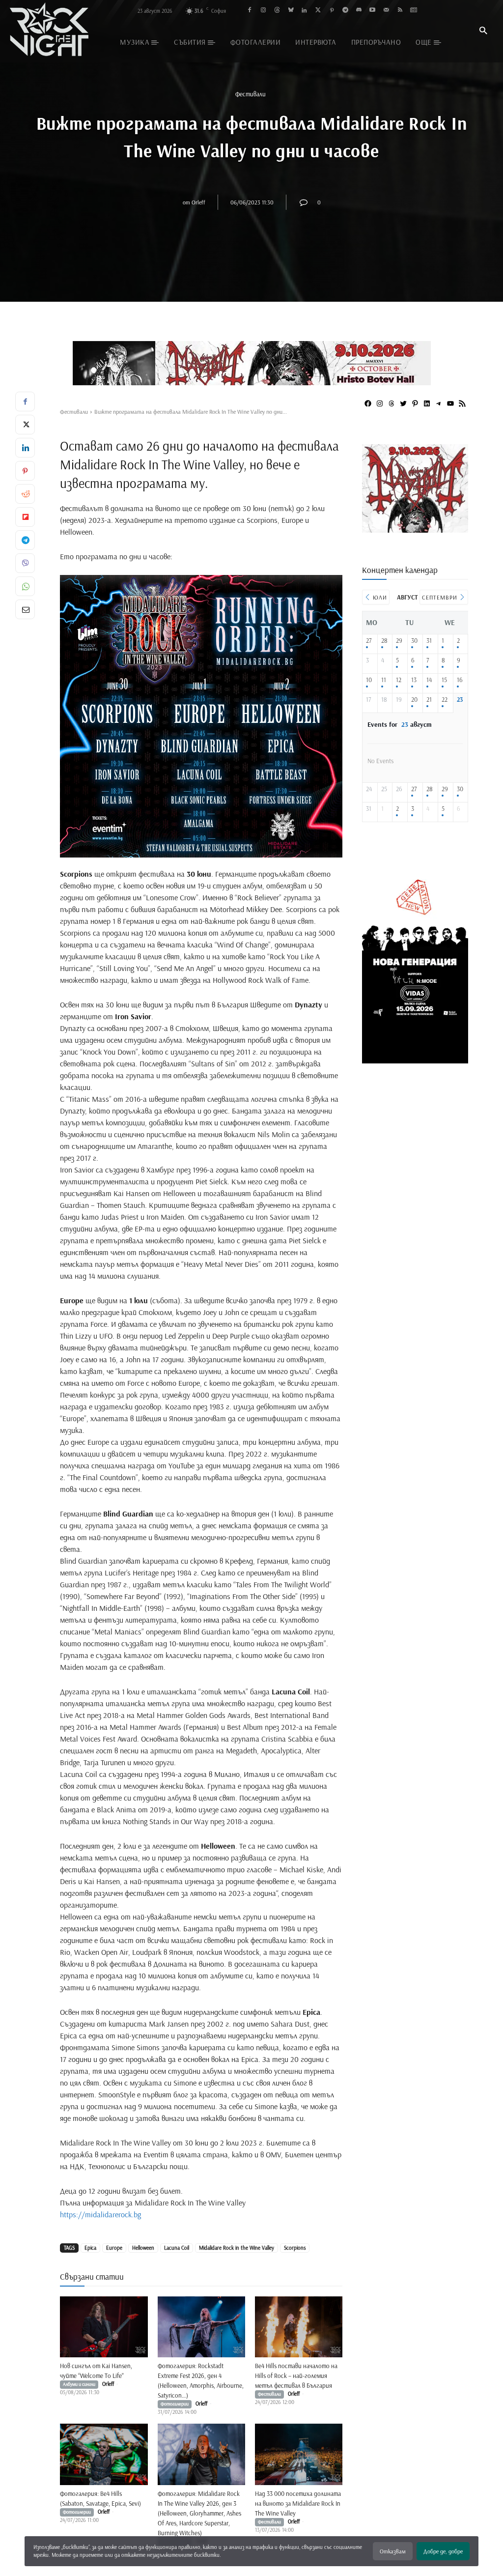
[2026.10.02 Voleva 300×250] (415, 529)
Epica (90, 2248)
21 (429, 700)
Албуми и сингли (79, 2384)
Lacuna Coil (177, 2248)
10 (369, 680)
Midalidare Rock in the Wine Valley (237, 2248)
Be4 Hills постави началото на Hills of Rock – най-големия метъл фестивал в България (296, 2376)
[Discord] (359, 11)
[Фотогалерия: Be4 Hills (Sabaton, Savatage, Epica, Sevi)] (104, 2454)
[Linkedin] (304, 11)
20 (414, 700)
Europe (114, 2248)
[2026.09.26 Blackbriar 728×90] (251, 363)
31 (429, 641)
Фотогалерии (175, 2404)
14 (429, 680)
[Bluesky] (291, 11)
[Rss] (400, 11)
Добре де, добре (443, 2551)
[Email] (25, 609)
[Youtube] (373, 11)
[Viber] (25, 563)
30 (414, 641)
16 (460, 680)
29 (399, 641)
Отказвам (393, 2551)
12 (399, 680)
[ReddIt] (25, 494)
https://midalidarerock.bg (100, 2214)
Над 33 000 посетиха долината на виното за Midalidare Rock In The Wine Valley (298, 2503)
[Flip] (25, 517)
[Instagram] (264, 11)
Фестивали (251, 94)
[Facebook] (250, 11)
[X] (25, 425)
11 (384, 680)
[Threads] (277, 11)
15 (444, 680)
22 (445, 700)
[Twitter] (318, 11)
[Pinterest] (332, 11)
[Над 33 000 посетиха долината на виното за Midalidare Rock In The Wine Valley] (299, 2454)
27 (369, 641)
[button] (483, 31)
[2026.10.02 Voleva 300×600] (415, 1060)
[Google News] (413, 11)
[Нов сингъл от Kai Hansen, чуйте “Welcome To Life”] (104, 2327)
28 (384, 641)
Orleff (198, 202)
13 (414, 680)
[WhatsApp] (25, 586)
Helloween (143, 2248)
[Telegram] (345, 11)
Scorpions (295, 2248)
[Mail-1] (386, 11)
